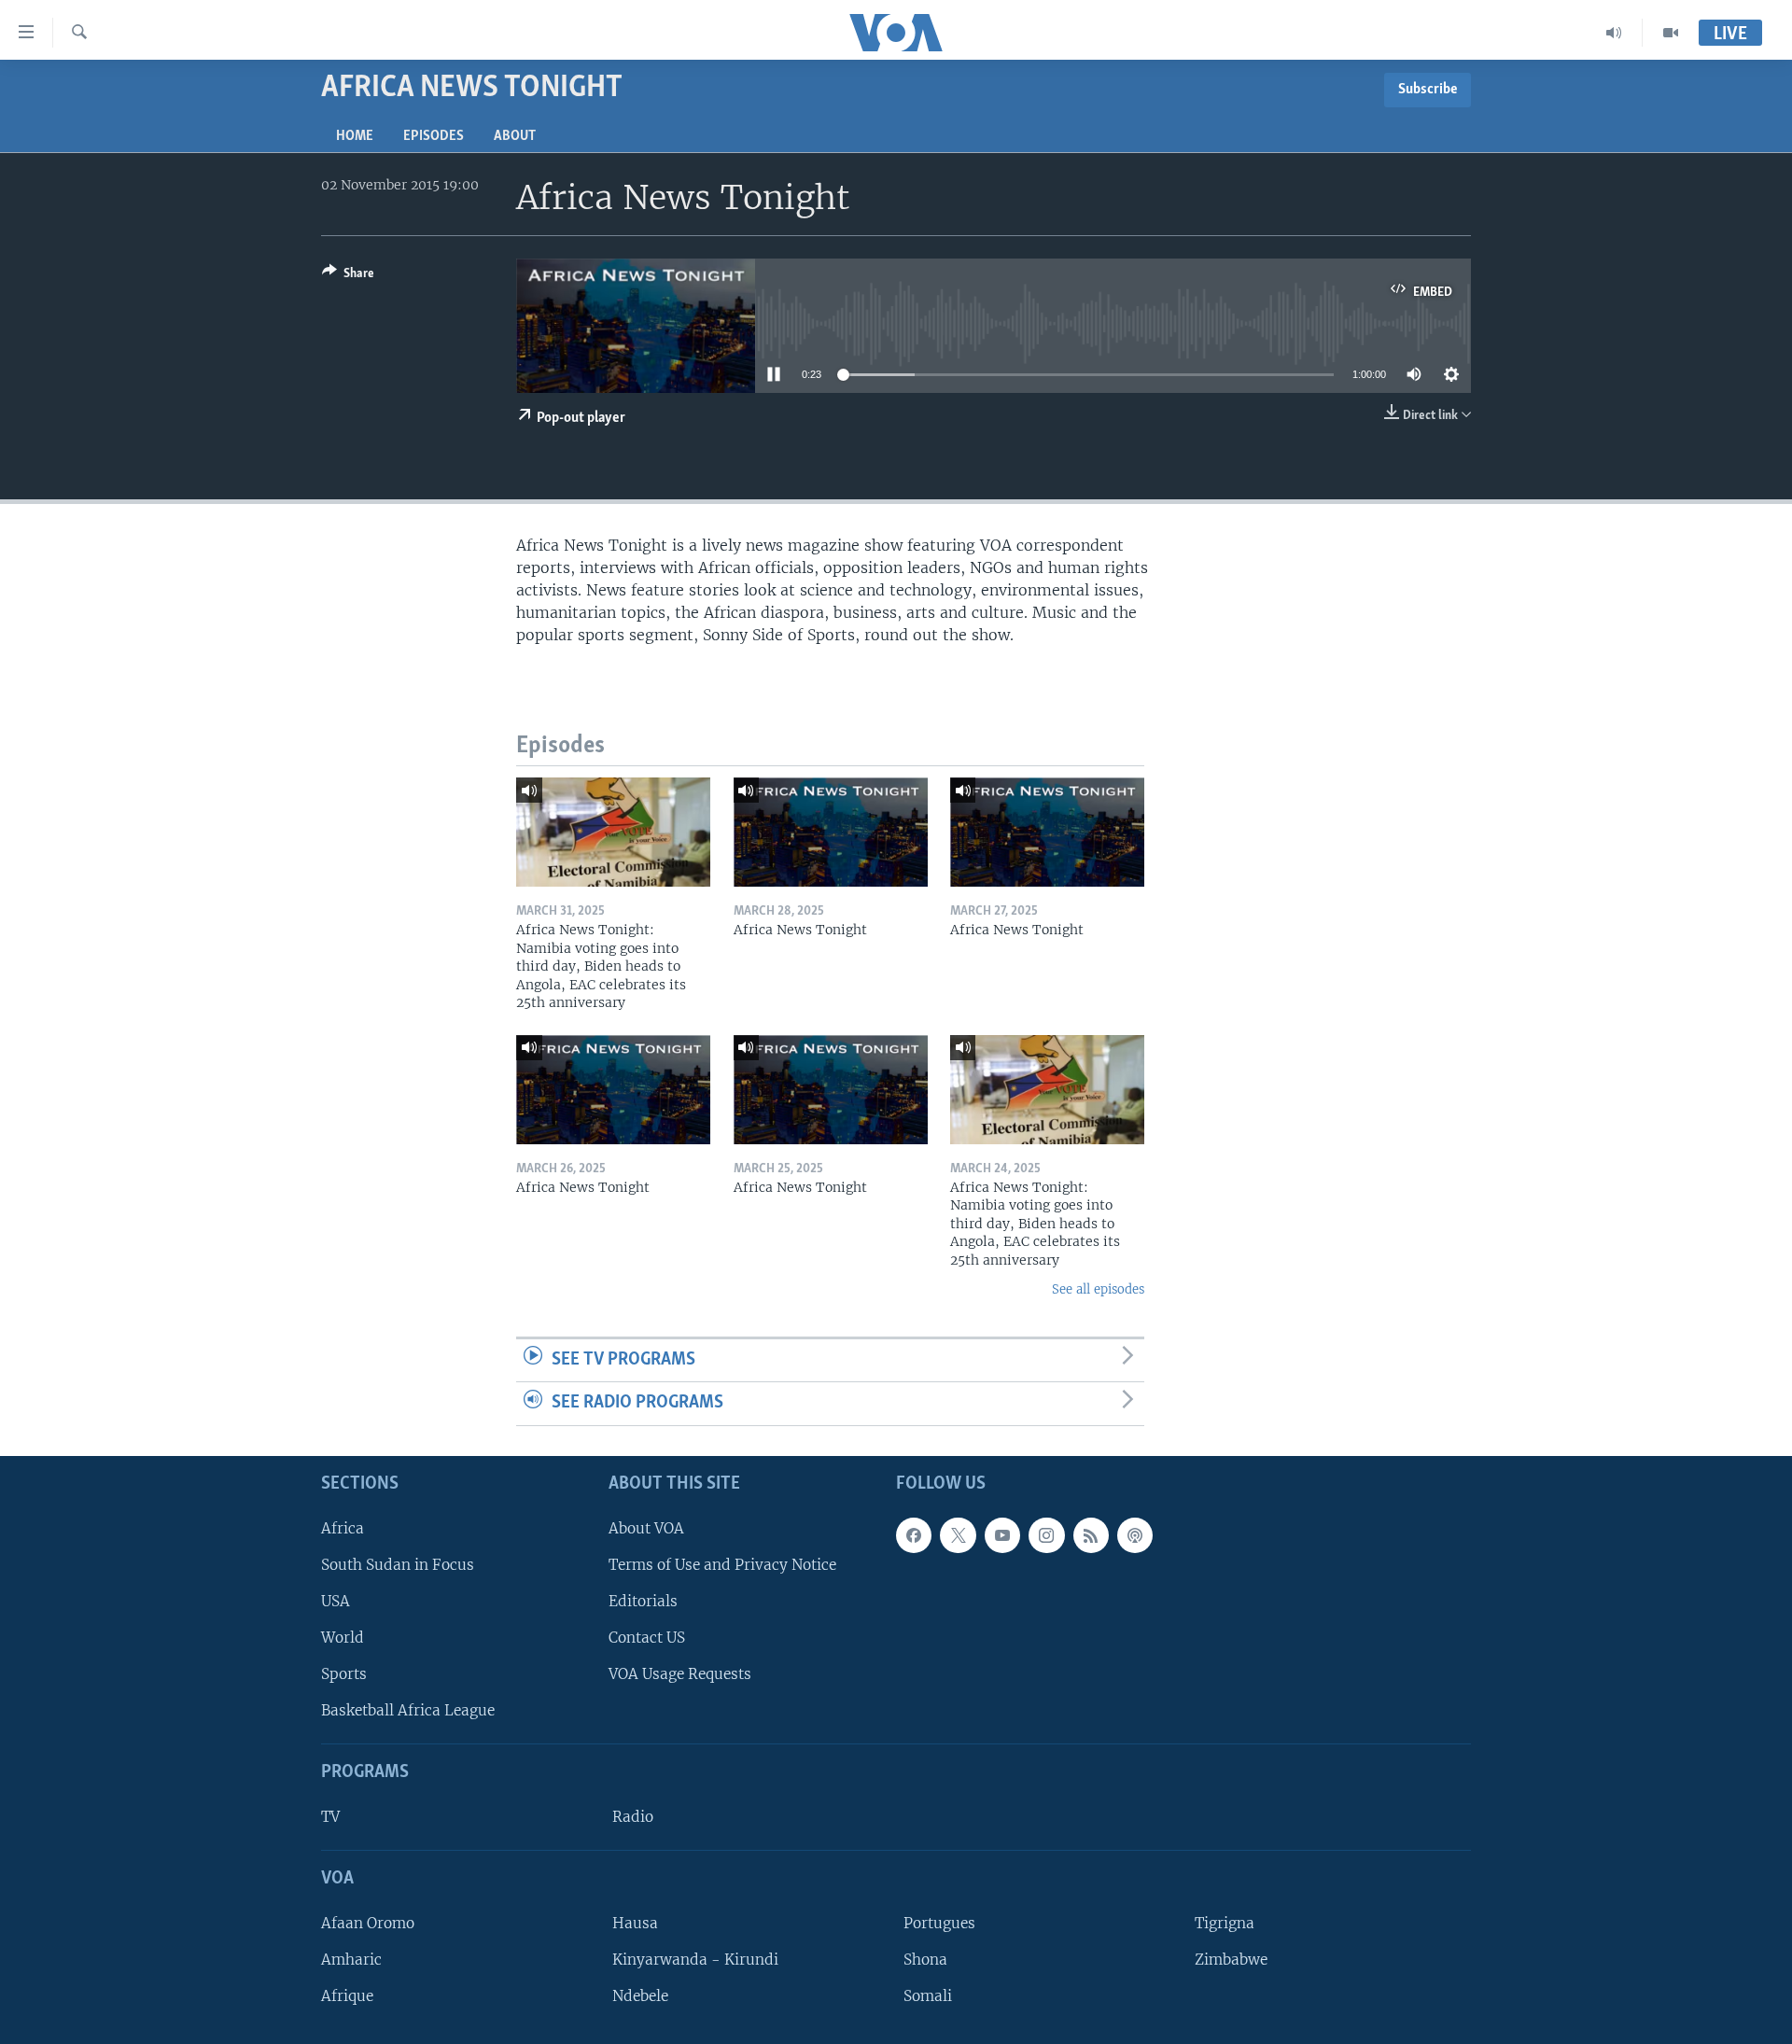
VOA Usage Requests (680, 1674)
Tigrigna (1225, 1923)
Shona (925, 1960)
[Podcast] (1135, 1535)
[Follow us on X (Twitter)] (958, 1535)
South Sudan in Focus (398, 1565)
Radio (633, 1817)
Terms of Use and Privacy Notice (722, 1565)
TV (330, 1817)
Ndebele (640, 1996)
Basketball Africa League (408, 1710)
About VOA (646, 1528)
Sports (344, 1674)
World (343, 1638)
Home (355, 136)
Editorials (643, 1601)
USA (336, 1601)
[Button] (348, 276)
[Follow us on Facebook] (914, 1535)
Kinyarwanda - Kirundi (695, 1960)
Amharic (351, 1960)
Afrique (347, 1996)
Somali (928, 1996)
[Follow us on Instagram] (1046, 1535)
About (515, 136)
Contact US (647, 1638)
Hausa (635, 1923)
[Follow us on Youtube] (1002, 1535)
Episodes (434, 136)
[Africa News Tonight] (831, 832)
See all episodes (1098, 1289)
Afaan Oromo (368, 1923)
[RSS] (1091, 1535)
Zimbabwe (1231, 1960)
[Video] (1671, 33)
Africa (343, 1528)
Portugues (939, 1923)
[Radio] (1614, 33)
